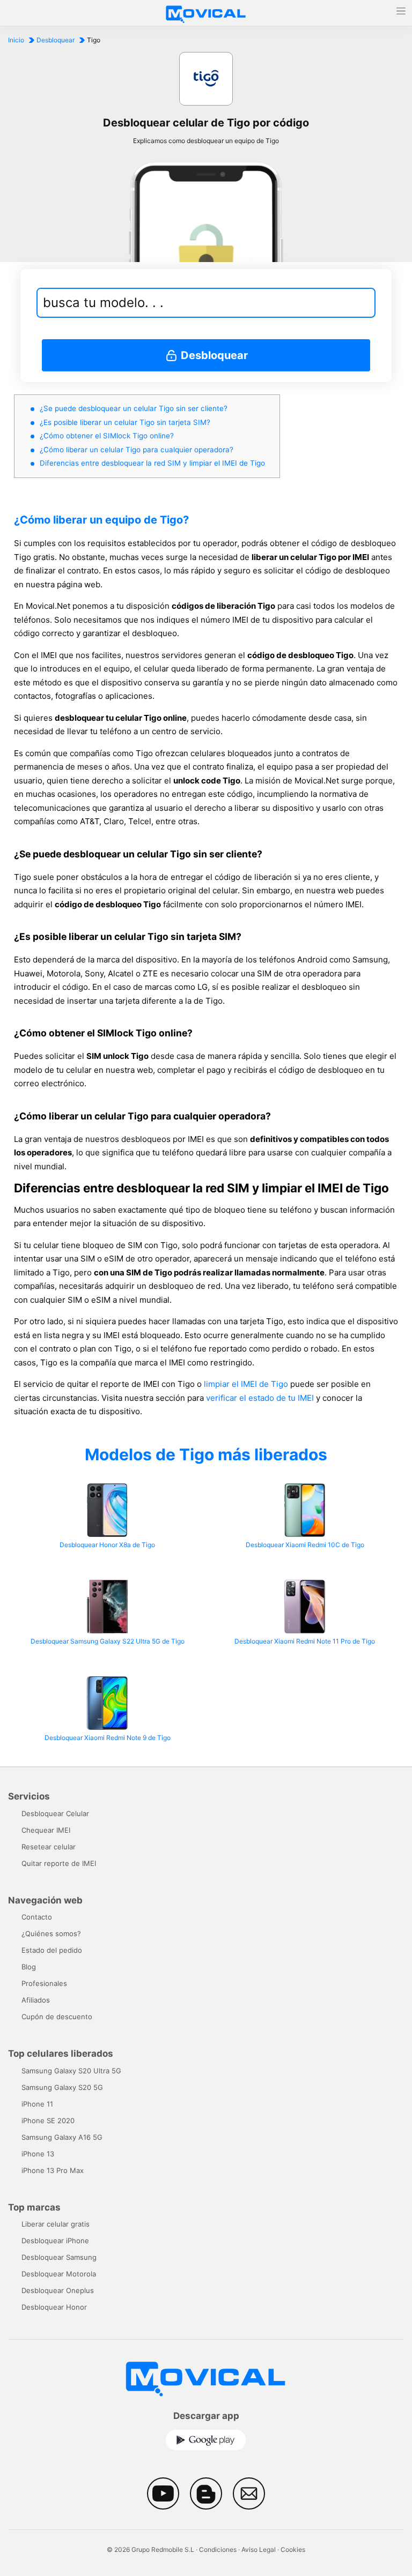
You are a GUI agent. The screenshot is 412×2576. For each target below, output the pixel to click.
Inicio (16, 40)
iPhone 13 (38, 2154)
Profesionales (44, 1983)
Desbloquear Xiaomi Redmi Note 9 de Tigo (108, 1738)
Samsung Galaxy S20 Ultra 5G (71, 2071)
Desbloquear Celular (55, 1813)
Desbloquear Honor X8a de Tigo (107, 1545)
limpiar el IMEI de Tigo (246, 1384)
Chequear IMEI (46, 1830)
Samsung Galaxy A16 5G (62, 2137)
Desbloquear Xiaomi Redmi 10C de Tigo (305, 1545)
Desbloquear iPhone (55, 2241)
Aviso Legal (259, 2549)
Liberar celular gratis (56, 2224)
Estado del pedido (52, 1950)
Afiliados (36, 2000)
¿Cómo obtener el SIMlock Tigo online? (107, 436)
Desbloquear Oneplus (58, 2290)
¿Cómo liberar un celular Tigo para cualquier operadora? (137, 450)
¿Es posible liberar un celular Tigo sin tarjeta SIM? (125, 422)
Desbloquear (56, 40)
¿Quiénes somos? (51, 1933)
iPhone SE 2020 (48, 2120)
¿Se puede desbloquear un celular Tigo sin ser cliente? (134, 408)
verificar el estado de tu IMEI (260, 1398)
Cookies (293, 2549)
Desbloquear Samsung (59, 2257)
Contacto (37, 1917)
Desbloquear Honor (54, 2307)
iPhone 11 (37, 2104)
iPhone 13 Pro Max (53, 2170)
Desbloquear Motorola (59, 2274)
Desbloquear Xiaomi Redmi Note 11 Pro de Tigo (305, 1641)
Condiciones (218, 2549)
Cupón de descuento (57, 2017)
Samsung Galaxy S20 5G (62, 2087)
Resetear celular (49, 1847)
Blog (29, 1967)
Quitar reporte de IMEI (59, 1863)
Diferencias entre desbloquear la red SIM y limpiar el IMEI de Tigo (152, 463)
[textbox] (199, 303)
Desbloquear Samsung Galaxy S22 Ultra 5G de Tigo (108, 1641)
